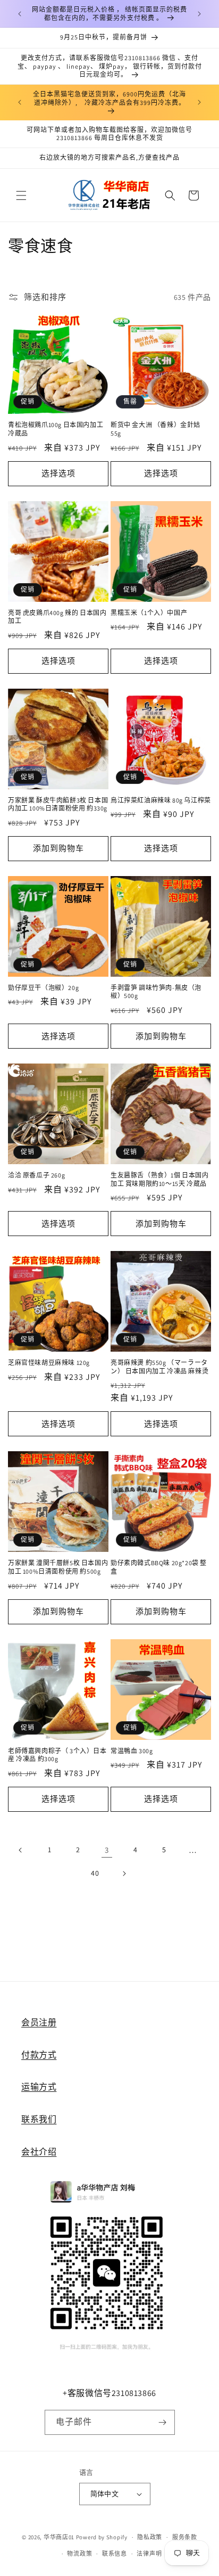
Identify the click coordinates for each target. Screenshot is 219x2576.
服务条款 (185, 2537)
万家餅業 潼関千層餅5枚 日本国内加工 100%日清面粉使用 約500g (58, 1567)
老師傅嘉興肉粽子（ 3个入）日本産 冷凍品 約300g (57, 1755)
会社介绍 (39, 2152)
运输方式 (39, 2087)
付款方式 (39, 2055)
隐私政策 (150, 2537)
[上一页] (21, 1850)
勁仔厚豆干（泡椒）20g (43, 988)
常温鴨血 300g (132, 1751)
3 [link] (107, 1850)
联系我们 (39, 2119)
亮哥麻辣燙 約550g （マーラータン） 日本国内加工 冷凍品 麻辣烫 (159, 1367)
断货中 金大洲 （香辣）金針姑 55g (155, 429)
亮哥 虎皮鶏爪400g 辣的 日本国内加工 (57, 617)
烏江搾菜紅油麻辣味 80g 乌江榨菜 (161, 800)
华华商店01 (59, 2537)
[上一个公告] (20, 14)
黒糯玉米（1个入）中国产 (149, 613)
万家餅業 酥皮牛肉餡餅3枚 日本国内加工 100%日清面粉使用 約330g (58, 804)
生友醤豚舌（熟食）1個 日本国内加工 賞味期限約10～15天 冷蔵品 (160, 1179)
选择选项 (58, 473)
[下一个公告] (199, 14)
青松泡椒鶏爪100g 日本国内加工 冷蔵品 (56, 429)
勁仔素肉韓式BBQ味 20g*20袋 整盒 (159, 1567)
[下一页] (124, 1874)
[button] (21, 195)
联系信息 (115, 2554)
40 (95, 1873)
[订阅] (163, 2422)
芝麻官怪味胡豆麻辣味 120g (49, 1363)
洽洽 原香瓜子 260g (36, 1175)
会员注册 (39, 2022)
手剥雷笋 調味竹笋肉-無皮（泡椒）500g (156, 992)
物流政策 (79, 2554)
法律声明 (149, 2554)
